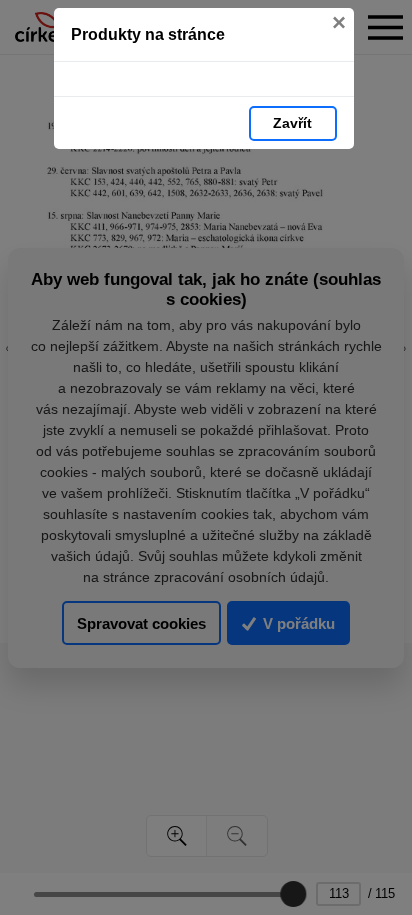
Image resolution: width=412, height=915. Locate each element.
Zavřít (292, 123)
